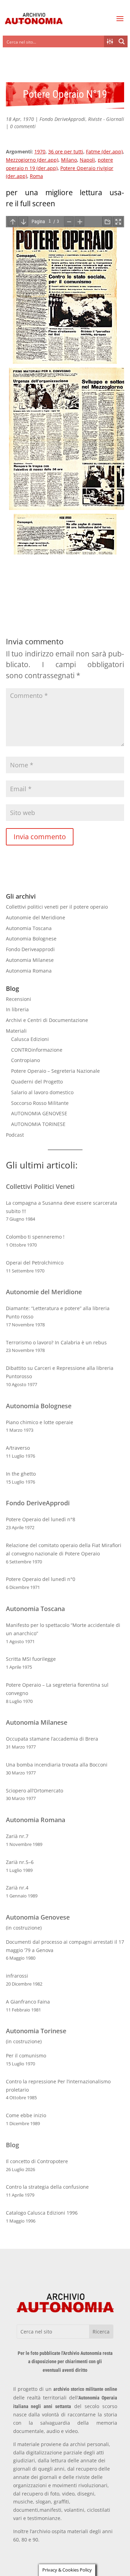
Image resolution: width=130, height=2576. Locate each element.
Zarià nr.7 (17, 1836)
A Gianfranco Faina (28, 2002)
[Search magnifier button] (122, 41)
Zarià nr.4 (17, 1888)
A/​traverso (18, 1448)
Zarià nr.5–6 (20, 1862)
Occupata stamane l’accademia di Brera (52, 1739)
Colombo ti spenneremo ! (35, 1237)
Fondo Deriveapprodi (30, 949)
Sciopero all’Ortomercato (34, 1791)
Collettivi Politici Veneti (40, 1186)
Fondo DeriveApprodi (62, 119)
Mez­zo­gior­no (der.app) (32, 160)
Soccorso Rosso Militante (40, 1103)
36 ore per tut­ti (66, 151)
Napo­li (87, 160)
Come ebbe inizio (26, 2115)
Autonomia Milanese (30, 960)
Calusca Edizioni (30, 1039)
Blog (12, 2145)
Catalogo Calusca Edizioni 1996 (42, 2213)
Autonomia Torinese (36, 2031)
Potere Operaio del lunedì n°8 (41, 1519)
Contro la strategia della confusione (47, 2187)
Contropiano (25, 1060)
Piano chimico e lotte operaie (40, 1422)
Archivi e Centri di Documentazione (47, 1020)
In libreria (17, 1009)
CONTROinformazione (37, 1050)
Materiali (16, 1031)
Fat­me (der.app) (104, 151)
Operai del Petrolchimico (35, 1263)
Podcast (15, 1135)
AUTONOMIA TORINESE (38, 1124)
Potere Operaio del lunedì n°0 (41, 1579)
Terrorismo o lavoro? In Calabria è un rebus (56, 1342)
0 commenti (23, 126)
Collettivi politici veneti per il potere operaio (57, 907)
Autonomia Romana (29, 971)
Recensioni (19, 999)
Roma (36, 176)
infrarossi (17, 1976)
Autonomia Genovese (38, 1917)
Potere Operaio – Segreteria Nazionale (55, 1071)
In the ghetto (21, 1474)
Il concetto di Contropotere (37, 2161)
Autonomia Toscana (29, 928)
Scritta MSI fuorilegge (31, 1659)
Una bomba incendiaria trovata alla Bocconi (57, 1765)
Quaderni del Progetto (37, 1082)
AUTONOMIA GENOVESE (39, 1113)
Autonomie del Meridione (36, 917)
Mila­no (69, 160)
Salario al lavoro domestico (42, 1092)
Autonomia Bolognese (31, 939)
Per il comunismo (26, 2056)
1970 (40, 151)
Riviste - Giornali (106, 119)
